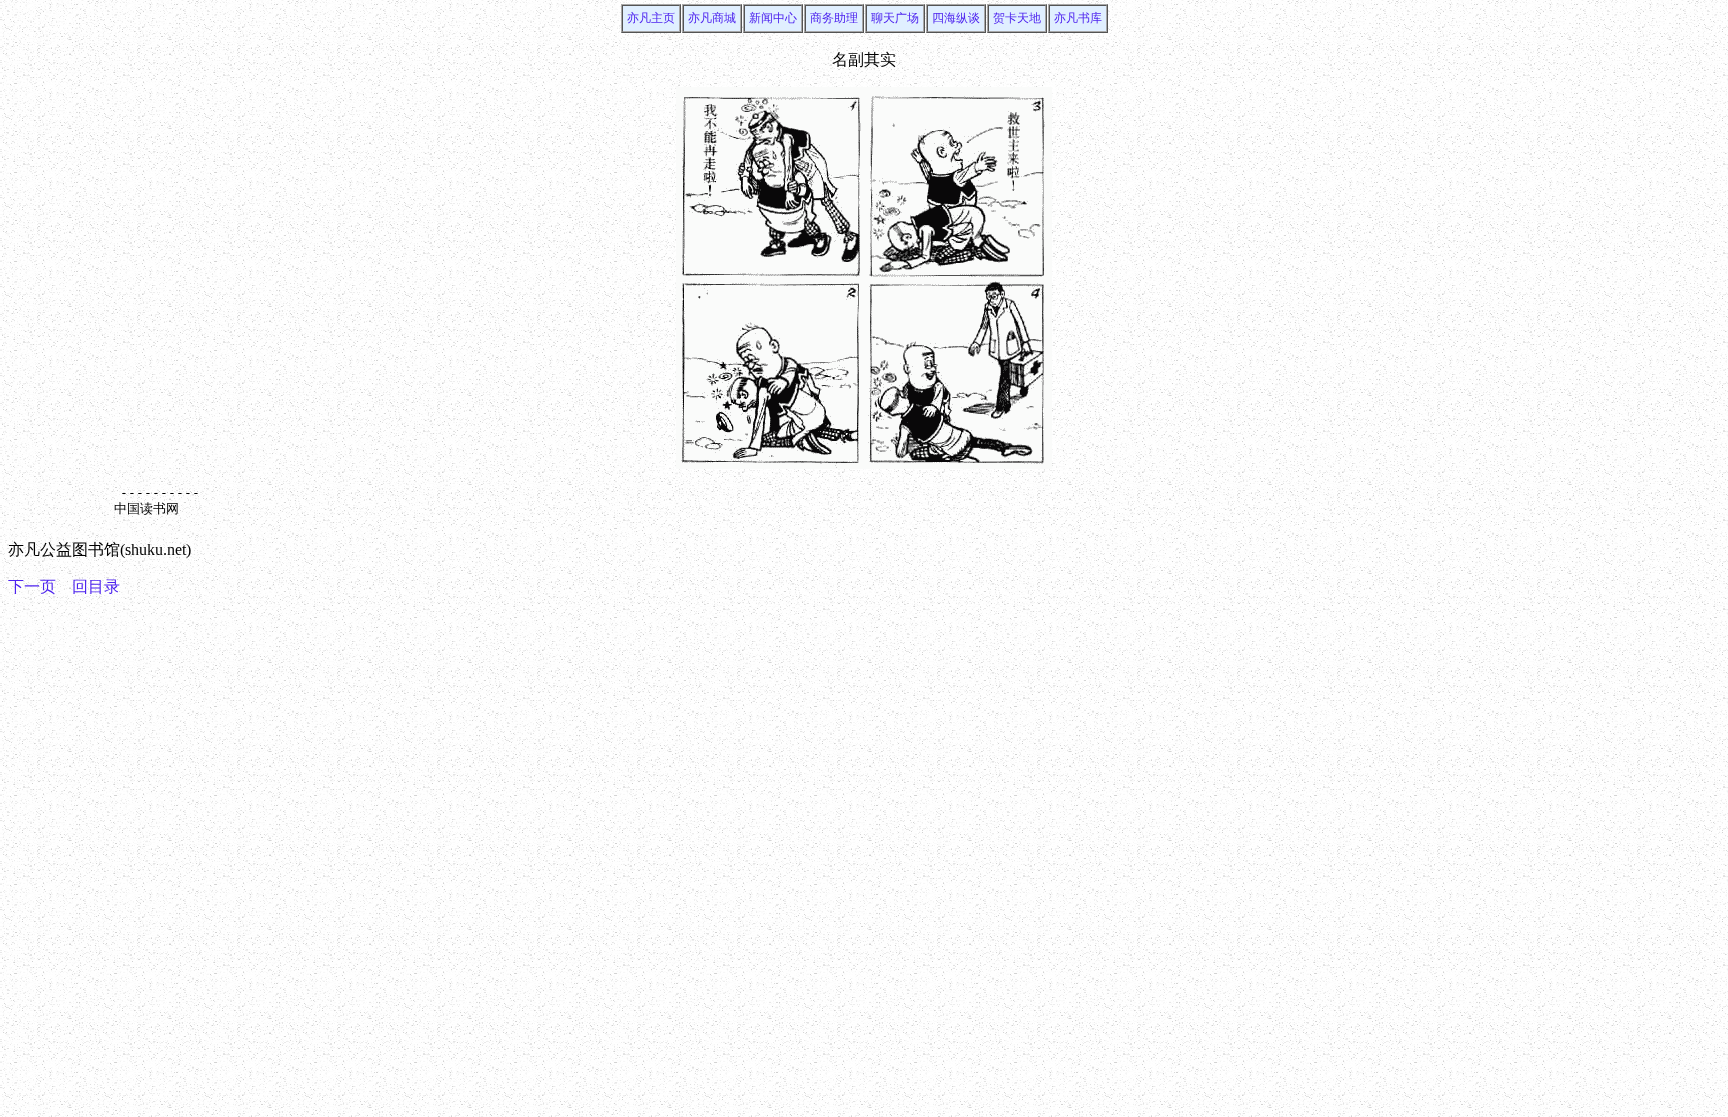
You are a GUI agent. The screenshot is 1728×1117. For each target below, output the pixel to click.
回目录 (96, 586)
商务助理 (834, 18)
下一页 (32, 586)
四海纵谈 (956, 18)
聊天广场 (895, 18)
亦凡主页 (651, 18)
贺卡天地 (1017, 18)
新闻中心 (773, 18)
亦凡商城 (712, 18)
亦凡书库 (1078, 18)
